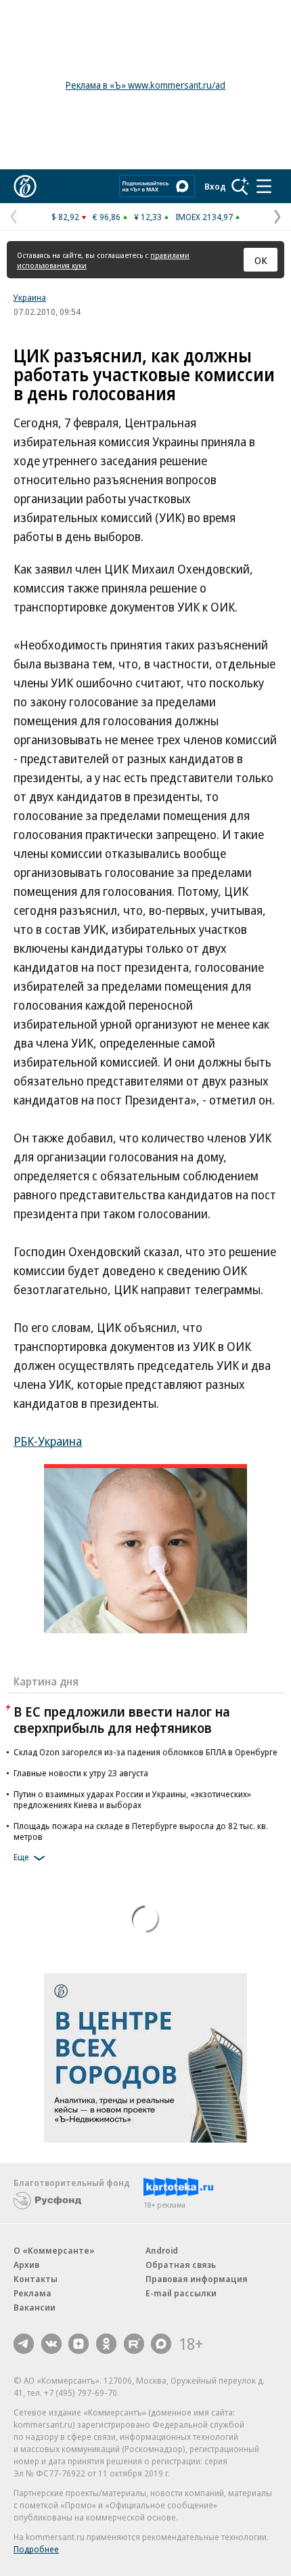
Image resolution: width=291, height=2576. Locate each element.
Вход (215, 186)
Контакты (36, 2279)
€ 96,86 (107, 217)
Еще (21, 1857)
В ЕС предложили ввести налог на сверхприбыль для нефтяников (122, 1720)
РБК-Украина (48, 1441)
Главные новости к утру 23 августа (81, 1773)
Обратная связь (181, 2264)
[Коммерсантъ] (25, 186)
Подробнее (36, 2549)
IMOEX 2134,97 (204, 217)
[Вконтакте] (51, 2344)
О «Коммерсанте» (54, 2250)
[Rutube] (134, 2344)
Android (162, 2250)
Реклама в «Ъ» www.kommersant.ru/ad (145, 85)
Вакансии (35, 2307)
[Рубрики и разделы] (264, 186)
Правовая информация (197, 2279)
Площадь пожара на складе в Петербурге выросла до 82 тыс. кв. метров (141, 1831)
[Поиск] (240, 186)
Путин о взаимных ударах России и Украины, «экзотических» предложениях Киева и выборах (132, 1799)
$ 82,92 (65, 217)
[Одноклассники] (106, 2344)
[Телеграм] (24, 2344)
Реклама (32, 2293)
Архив (26, 2264)
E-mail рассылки (181, 2293)
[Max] (161, 2344)
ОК (261, 260)
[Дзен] (79, 2344)
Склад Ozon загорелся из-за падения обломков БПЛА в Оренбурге (145, 1752)
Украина (30, 297)
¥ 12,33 (148, 217)
